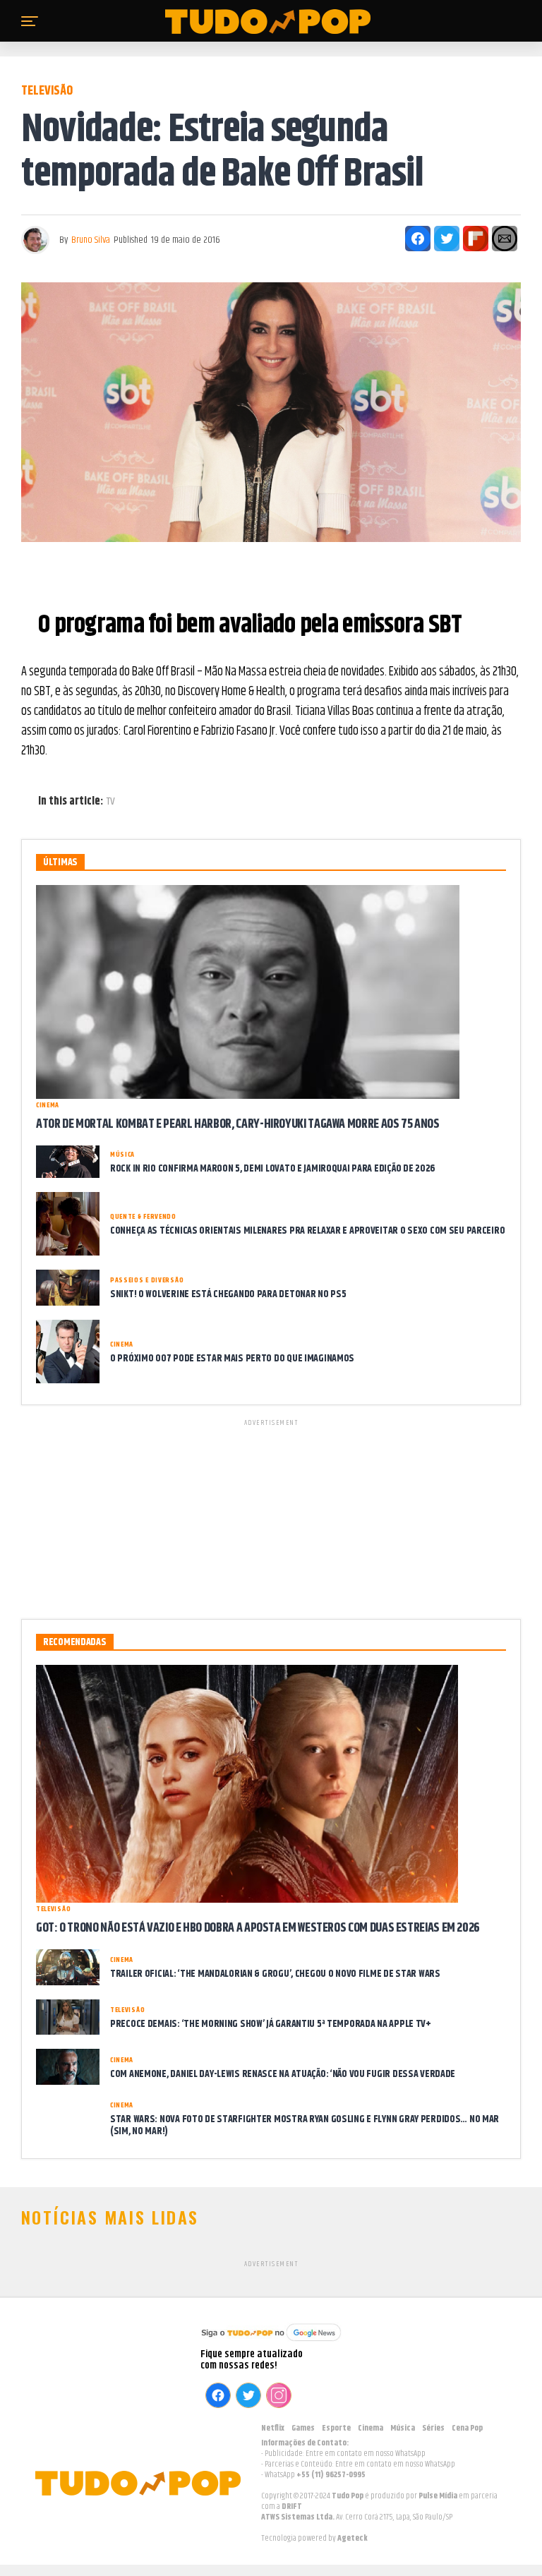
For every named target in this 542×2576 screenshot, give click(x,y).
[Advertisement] (271, 1517)
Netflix (273, 2428)
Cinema (371, 2428)
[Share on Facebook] (418, 239)
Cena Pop (467, 2428)
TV (111, 802)
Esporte (336, 2428)
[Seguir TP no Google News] (271, 2343)
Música (403, 2428)
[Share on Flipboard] (476, 239)
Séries (433, 2428)
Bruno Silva (91, 240)
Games (303, 2428)
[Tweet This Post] (447, 239)
